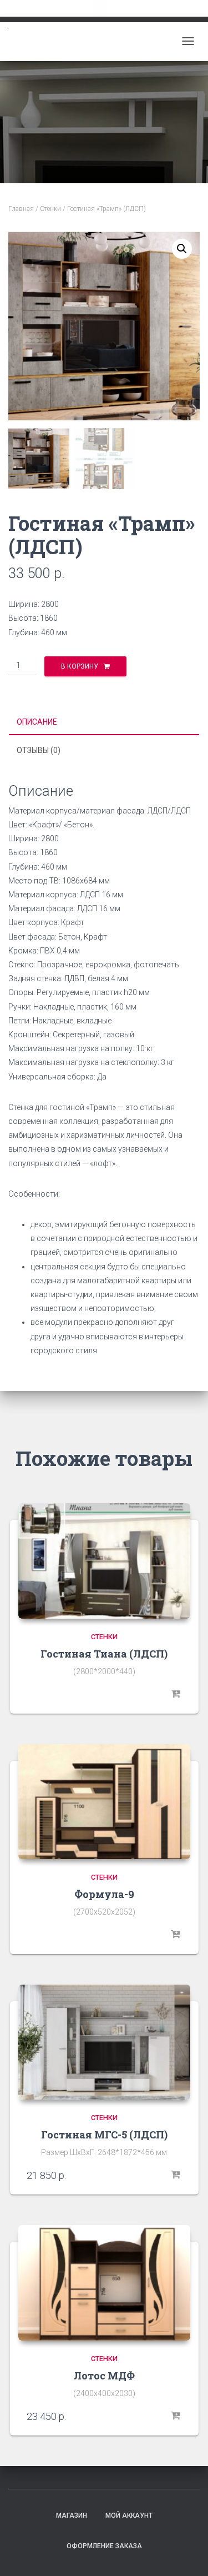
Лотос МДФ (104, 2376)
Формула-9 (104, 1894)
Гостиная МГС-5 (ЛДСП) (104, 2135)
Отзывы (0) (39, 750)
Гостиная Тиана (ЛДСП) (104, 1654)
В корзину (80, 666)
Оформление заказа (104, 2546)
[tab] (104, 722)
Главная (21, 209)
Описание (37, 722)
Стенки (50, 209)
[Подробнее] (176, 1694)
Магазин (72, 2515)
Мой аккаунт (129, 2515)
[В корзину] (176, 2175)
